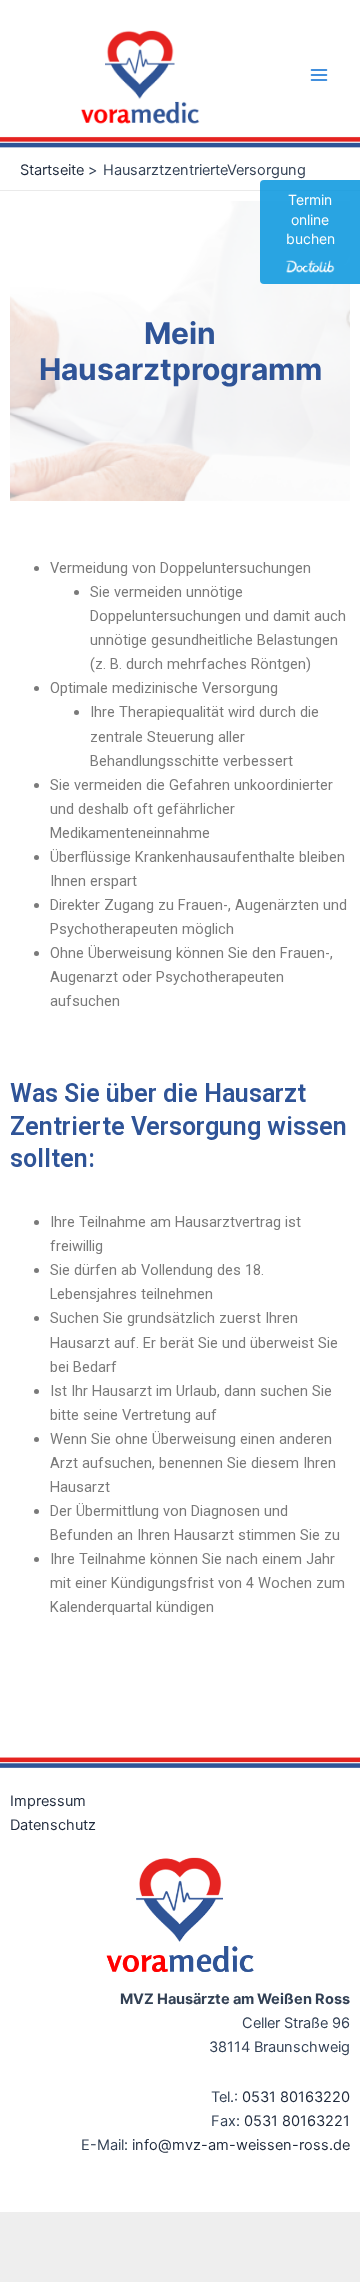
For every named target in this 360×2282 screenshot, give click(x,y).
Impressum (48, 1801)
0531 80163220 (296, 2097)
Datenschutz (53, 1825)
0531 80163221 (297, 2121)
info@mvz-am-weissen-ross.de (241, 2145)
